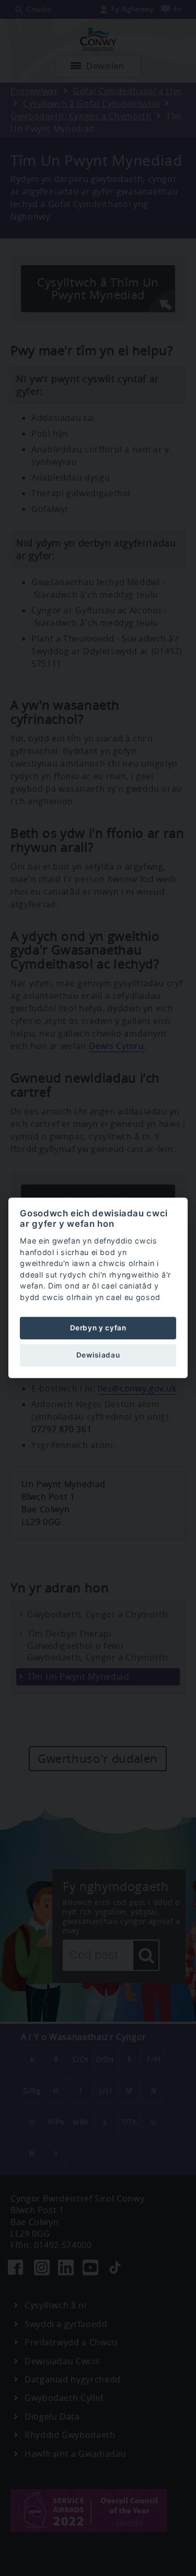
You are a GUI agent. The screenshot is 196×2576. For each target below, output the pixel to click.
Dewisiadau (98, 1355)
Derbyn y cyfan (98, 1328)
